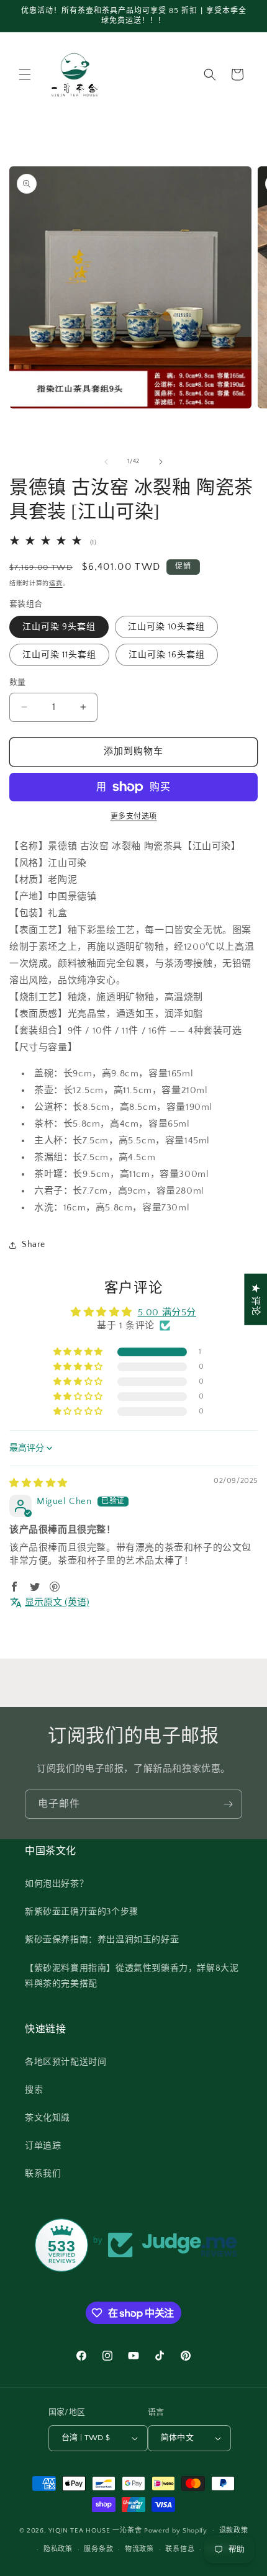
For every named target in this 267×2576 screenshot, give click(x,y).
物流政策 (139, 2549)
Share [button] (34, 1245)
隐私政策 (58, 2549)
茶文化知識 (48, 2118)
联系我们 (43, 2174)
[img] (38, 1483)
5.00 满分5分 (167, 1313)
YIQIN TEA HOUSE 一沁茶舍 (96, 2530)
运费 (56, 584)
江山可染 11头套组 (59, 655)
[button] (25, 74)
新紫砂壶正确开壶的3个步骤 (82, 1912)
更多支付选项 (134, 817)
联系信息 (180, 2549)
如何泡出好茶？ (57, 1884)
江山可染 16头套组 (167, 655)
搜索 (34, 2090)
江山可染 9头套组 (59, 627)
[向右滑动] (161, 462)
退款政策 (234, 2531)
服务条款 (98, 2549)
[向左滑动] (106, 462)
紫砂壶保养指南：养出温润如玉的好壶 (102, 1940)
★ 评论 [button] (256, 1299)
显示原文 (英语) (57, 1602)
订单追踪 (43, 2146)
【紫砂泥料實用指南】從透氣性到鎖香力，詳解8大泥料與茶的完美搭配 (132, 1976)
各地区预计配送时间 (66, 2062)
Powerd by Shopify (176, 2530)
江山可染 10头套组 (166, 627)
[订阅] (228, 1804)
